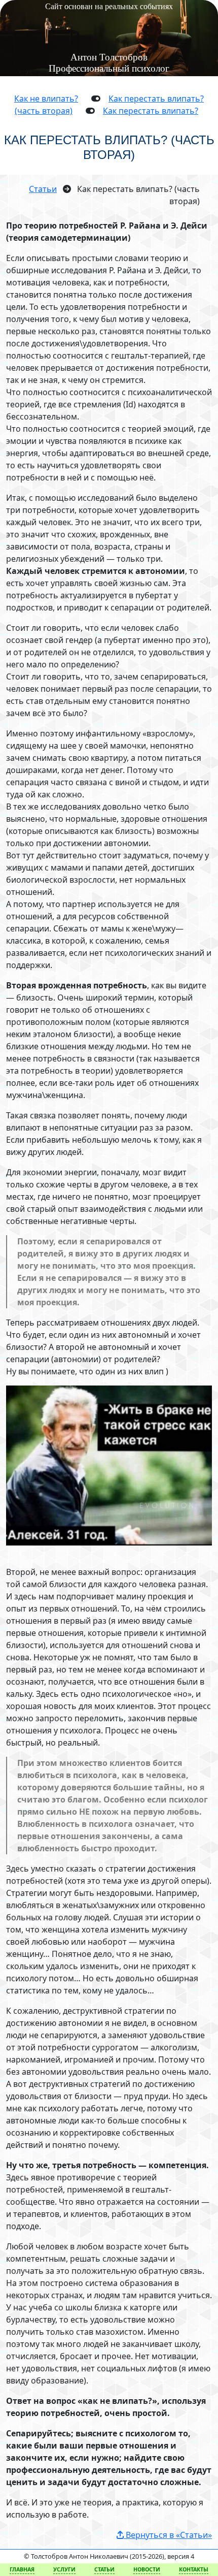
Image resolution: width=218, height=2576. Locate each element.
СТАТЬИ (104, 2569)
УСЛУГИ (64, 2569)
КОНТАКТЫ (194, 2569)
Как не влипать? (46, 99)
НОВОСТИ (147, 2569)
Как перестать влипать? (151, 111)
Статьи (43, 189)
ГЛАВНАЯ (22, 2569)
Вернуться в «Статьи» (168, 2535)
